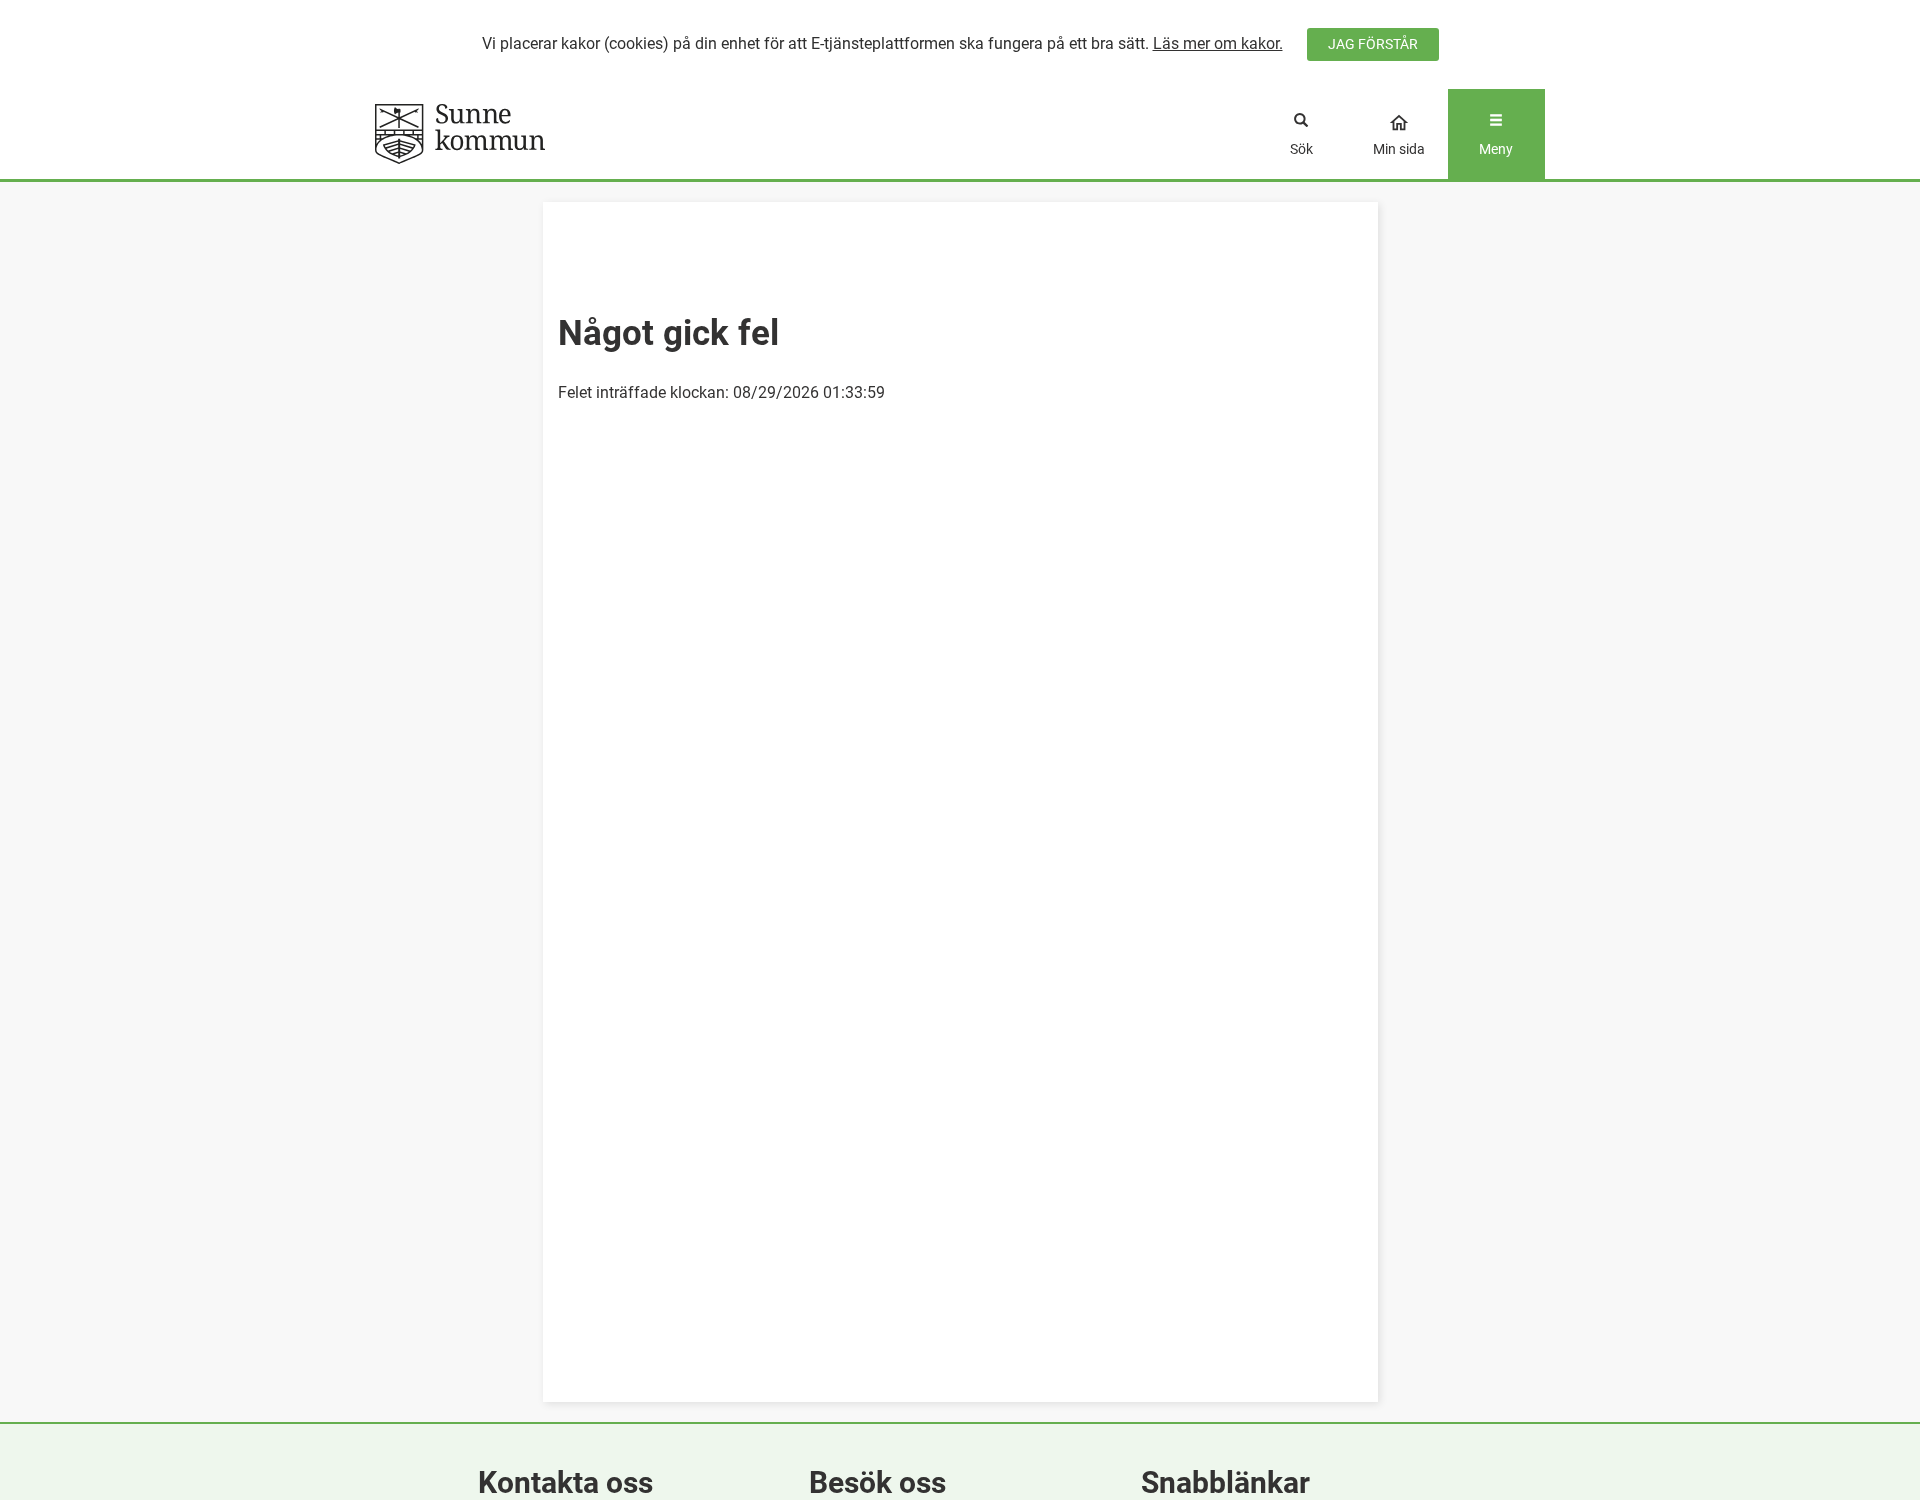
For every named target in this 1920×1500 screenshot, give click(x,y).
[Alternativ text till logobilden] (521, 134)
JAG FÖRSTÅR (1373, 44)
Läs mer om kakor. (1218, 43)
